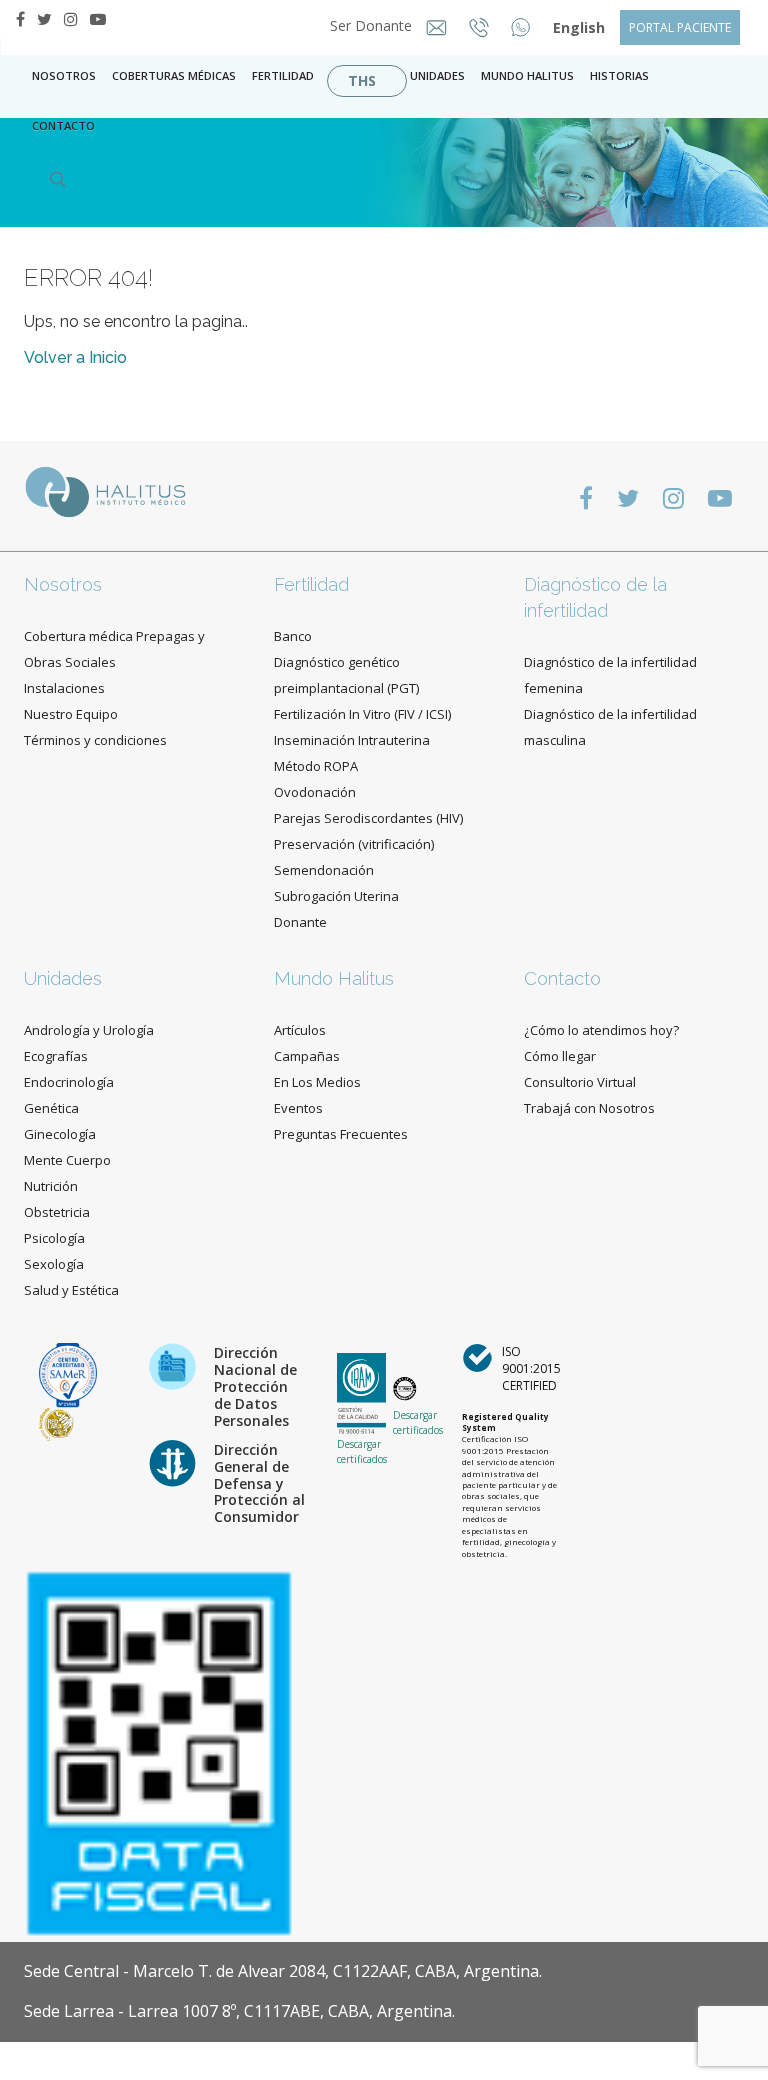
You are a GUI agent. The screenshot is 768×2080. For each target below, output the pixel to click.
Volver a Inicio (75, 357)
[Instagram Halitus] (71, 19)
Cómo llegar (560, 1056)
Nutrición (51, 1186)
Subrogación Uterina (336, 896)
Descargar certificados (362, 1451)
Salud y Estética (71, 1290)
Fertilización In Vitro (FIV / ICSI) (362, 714)
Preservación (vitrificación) (354, 844)
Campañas (307, 1056)
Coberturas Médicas (174, 75)
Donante (300, 922)
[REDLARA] (56, 1423)
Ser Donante (373, 25)
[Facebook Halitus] (20, 19)
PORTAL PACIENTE (680, 27)
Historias (619, 75)
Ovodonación (315, 792)
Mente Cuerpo (67, 1160)
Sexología (54, 1264)
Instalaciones (64, 688)
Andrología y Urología (89, 1030)
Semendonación (324, 870)
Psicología (54, 1238)
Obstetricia (57, 1212)
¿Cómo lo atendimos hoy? (601, 1030)
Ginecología (60, 1134)
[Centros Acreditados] (68, 1373)
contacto (63, 125)
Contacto (562, 978)
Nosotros (64, 75)
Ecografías (56, 1056)
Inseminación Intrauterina (352, 740)
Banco (293, 636)
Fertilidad (283, 75)
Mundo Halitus (527, 75)
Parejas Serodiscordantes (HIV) (368, 818)
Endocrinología (69, 1082)
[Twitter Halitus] (44, 19)
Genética (51, 1108)
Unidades (437, 75)
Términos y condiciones (95, 740)
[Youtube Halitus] (98, 19)
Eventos (298, 1108)
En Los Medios (317, 1082)
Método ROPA (316, 766)
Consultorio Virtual (580, 1082)
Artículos (300, 1030)
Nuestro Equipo (71, 714)
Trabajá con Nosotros (589, 1108)
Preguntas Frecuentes (341, 1134)
